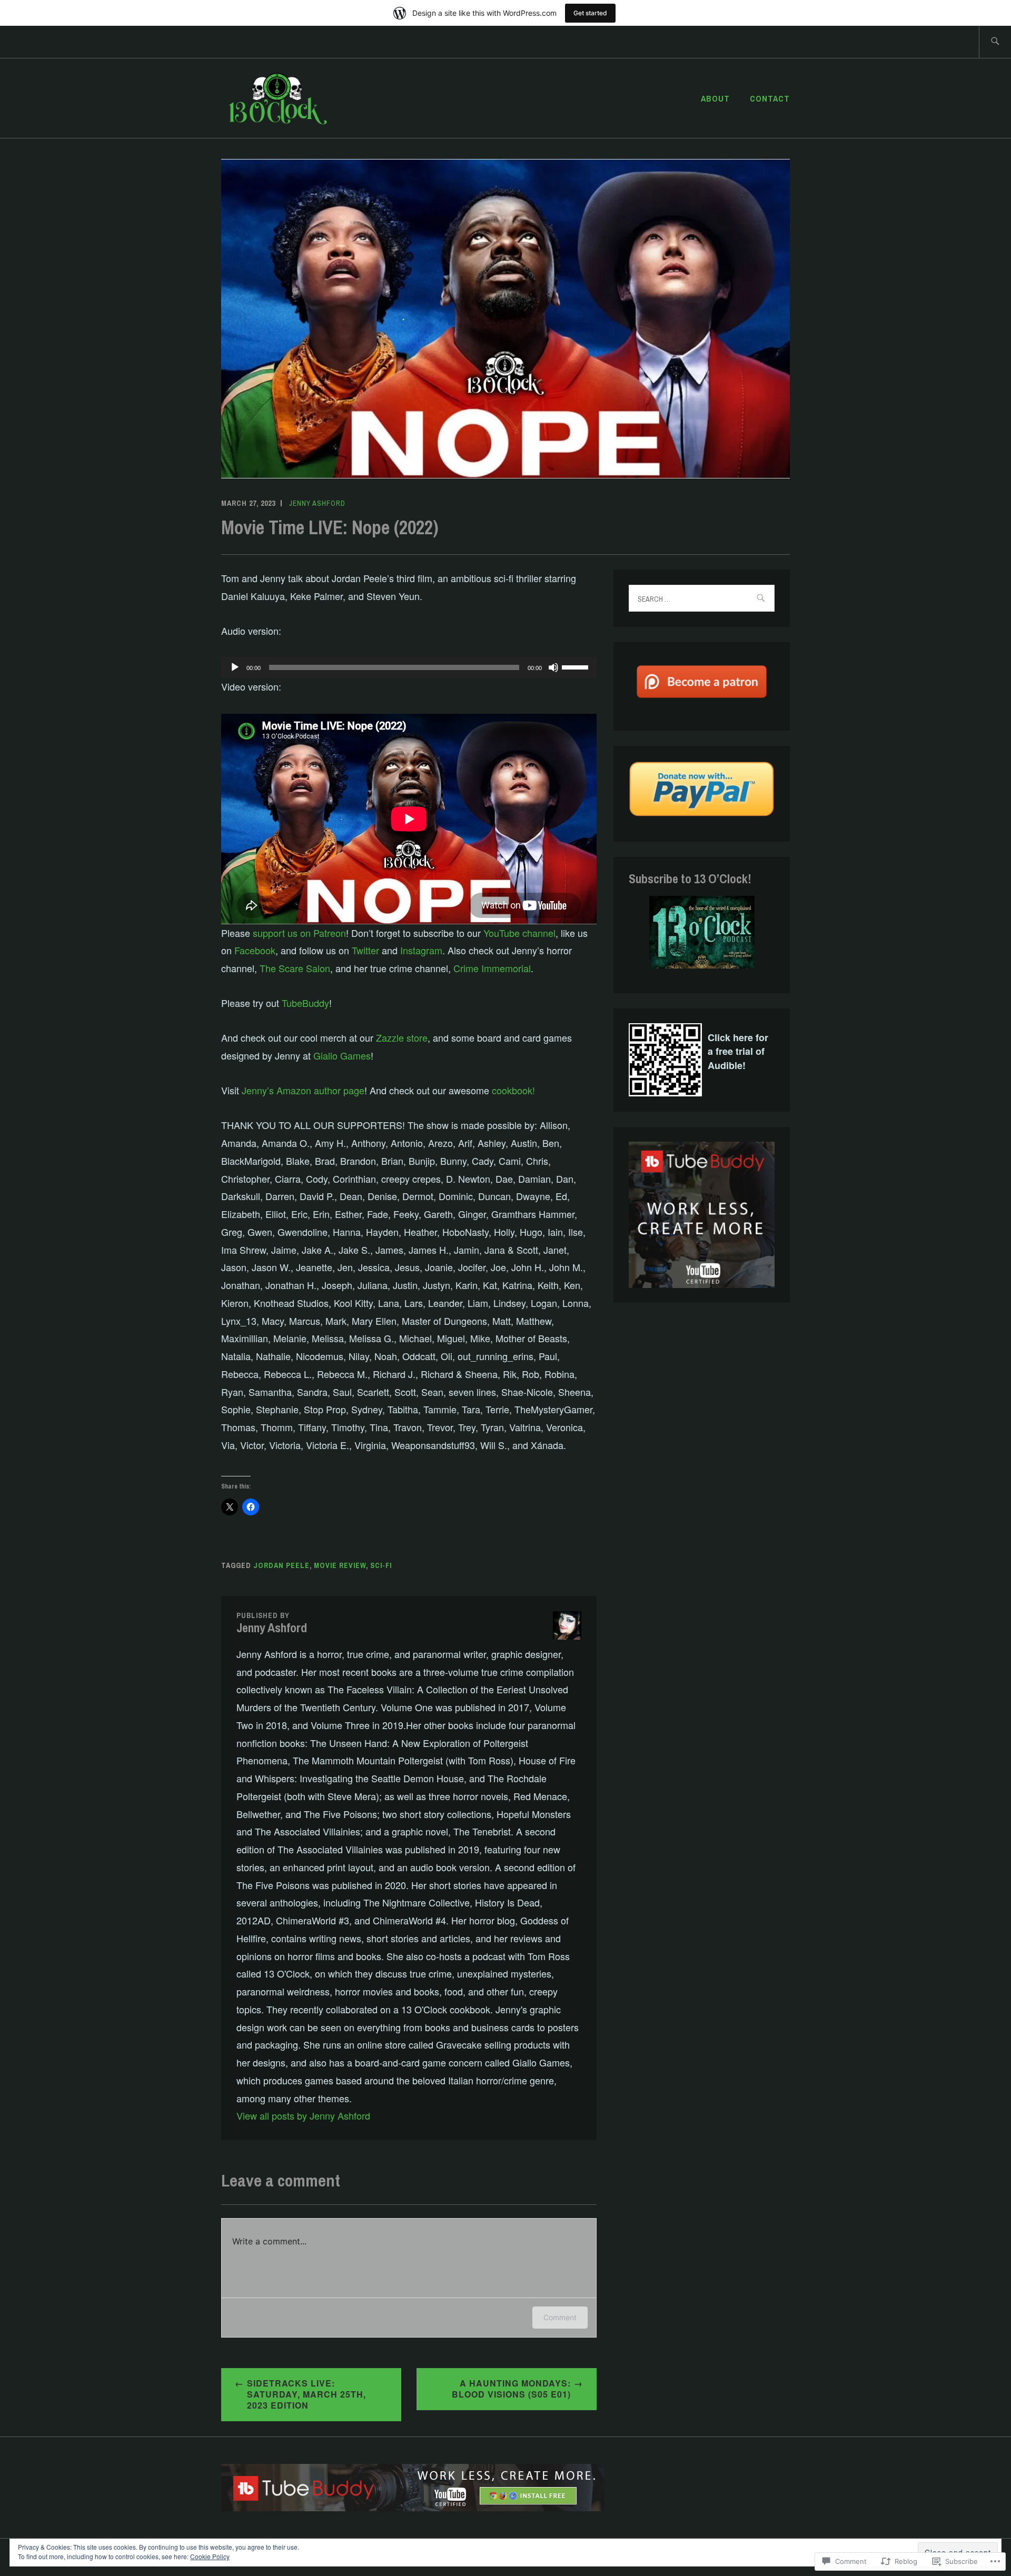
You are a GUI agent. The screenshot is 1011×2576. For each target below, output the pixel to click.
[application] (409, 667)
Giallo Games (342, 1055)
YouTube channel (519, 933)
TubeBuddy (305, 1003)
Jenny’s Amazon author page (303, 1090)
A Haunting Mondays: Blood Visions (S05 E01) (511, 2389)
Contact (770, 98)
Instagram (421, 950)
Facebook (255, 950)
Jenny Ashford (317, 503)
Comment (560, 2317)
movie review (340, 1565)
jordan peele (281, 1565)
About (715, 98)
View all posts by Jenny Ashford (303, 2115)
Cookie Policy (210, 2556)
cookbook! (513, 1090)
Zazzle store (402, 1037)
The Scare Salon (295, 968)
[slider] (577, 666)
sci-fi (381, 1565)
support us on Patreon (299, 933)
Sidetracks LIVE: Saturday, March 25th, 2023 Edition (306, 2394)
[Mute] (553, 667)
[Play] (235, 667)
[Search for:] (995, 42)
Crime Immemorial (492, 968)
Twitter (365, 950)
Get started (590, 13)
